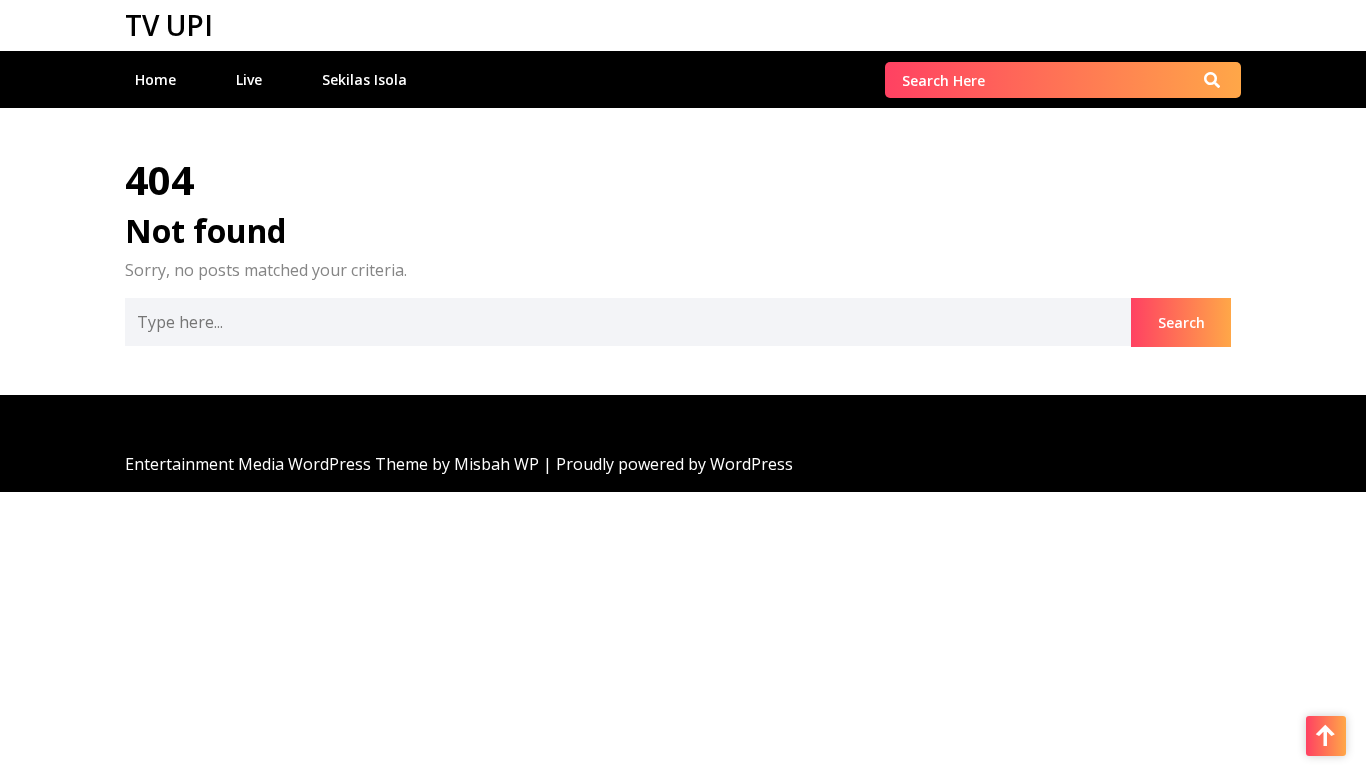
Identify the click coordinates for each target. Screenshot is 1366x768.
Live (249, 79)
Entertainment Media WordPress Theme (278, 464)
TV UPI (169, 25)
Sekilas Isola (364, 79)
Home (155, 79)
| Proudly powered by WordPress (668, 464)
